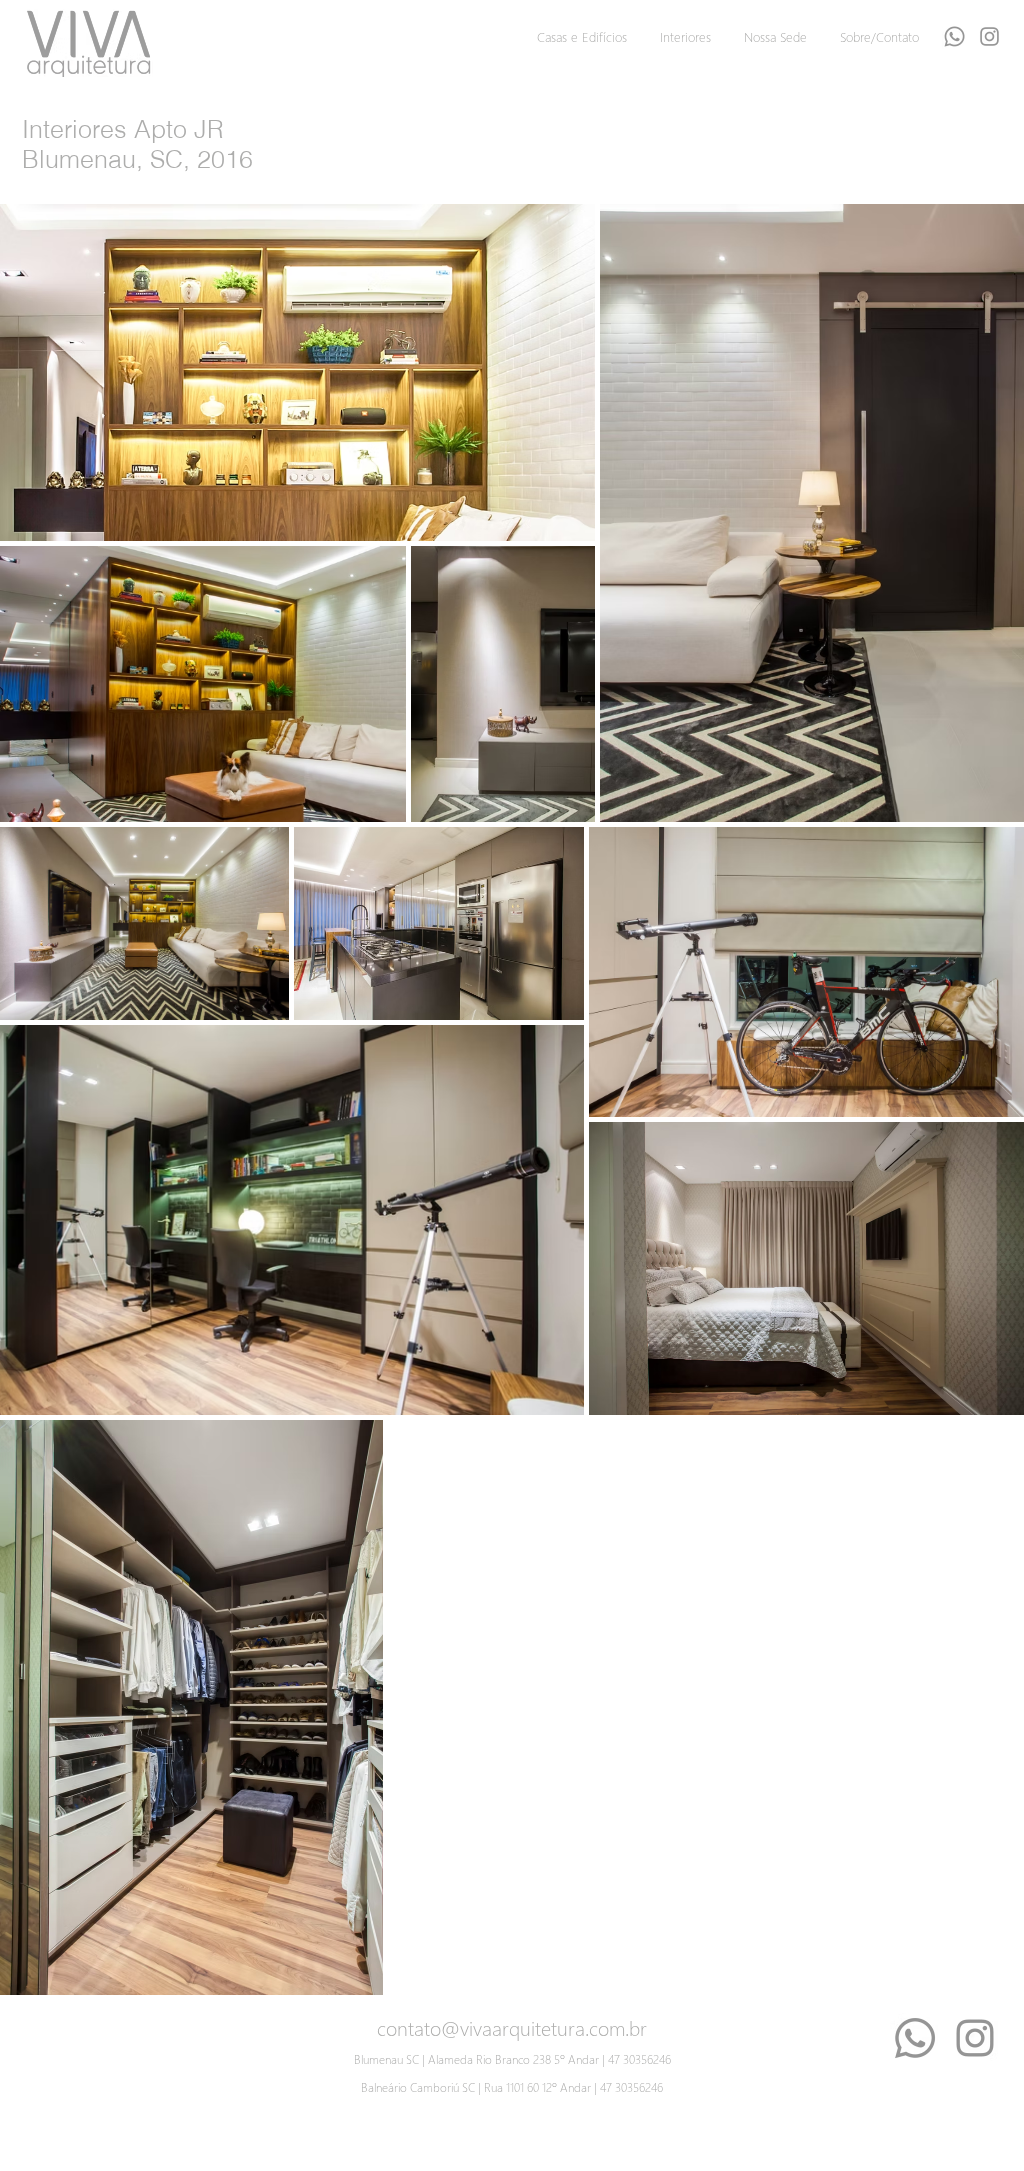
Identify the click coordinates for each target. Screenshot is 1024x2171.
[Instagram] (975, 2038)
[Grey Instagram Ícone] (989, 36)
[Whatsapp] (954, 36)
